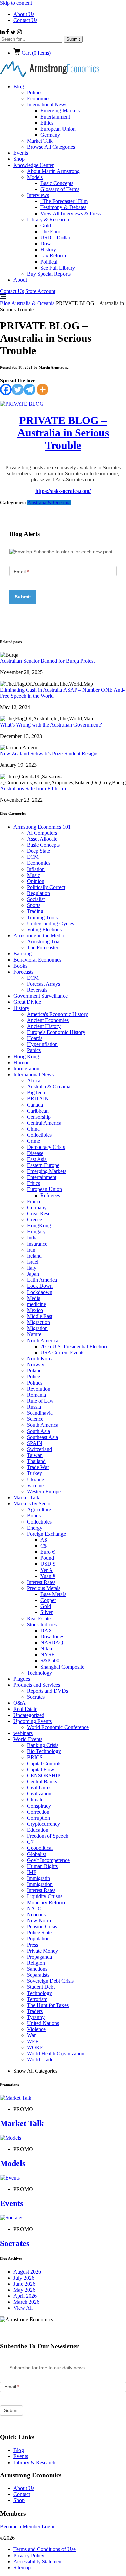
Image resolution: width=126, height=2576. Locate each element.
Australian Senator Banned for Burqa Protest (47, 661)
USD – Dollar (55, 238)
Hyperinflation (42, 1044)
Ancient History (44, 1026)
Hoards (35, 1038)
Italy (32, 1268)
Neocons (36, 1914)
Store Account (40, 291)
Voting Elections (44, 929)
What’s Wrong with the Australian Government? (51, 725)
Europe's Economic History (56, 1032)
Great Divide (27, 1002)
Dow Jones (52, 1636)
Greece (34, 1220)
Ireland (34, 1256)
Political (49, 262)
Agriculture (39, 1510)
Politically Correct (46, 887)
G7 (30, 1842)
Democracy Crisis (46, 1147)
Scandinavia (40, 1413)
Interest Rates (41, 1582)
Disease (35, 1153)
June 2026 (24, 2284)
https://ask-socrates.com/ (63, 491)
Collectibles (39, 1135)
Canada (35, 1105)
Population (38, 1939)
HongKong (39, 1226)
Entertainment (55, 117)
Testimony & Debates (63, 207)
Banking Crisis (43, 1745)
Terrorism (37, 1999)
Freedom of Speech (48, 1836)
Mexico (35, 1310)
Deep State (38, 851)
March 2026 (26, 2302)
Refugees (50, 1195)
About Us (24, 14)
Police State (39, 1933)
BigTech (36, 1093)
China (33, 1129)
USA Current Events (62, 1352)
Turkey (34, 1473)
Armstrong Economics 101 (42, 827)
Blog (19, 86)
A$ (44, 1540)
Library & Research (48, 219)
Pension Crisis (42, 1927)
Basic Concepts (57, 183)
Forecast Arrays (44, 984)
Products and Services (37, 1685)
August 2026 (27, 2272)
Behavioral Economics (37, 960)
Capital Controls (44, 1763)
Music (33, 875)
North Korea (40, 1359)
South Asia (38, 1431)
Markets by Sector (33, 1504)
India (32, 1238)
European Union (58, 129)
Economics (39, 99)
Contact (22, 2494)
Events (21, 153)
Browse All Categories (51, 147)
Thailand (36, 1461)
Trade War (38, 1467)
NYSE (48, 1655)
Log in (49, 2526)
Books (20, 966)
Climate (35, 1800)
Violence (36, 2029)
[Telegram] (29, 390)
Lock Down (40, 1286)
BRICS (35, 1757)
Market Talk (40, 141)
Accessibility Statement (38, 2561)
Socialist (36, 899)
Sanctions (37, 1969)
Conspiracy (39, 1806)
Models (35, 177)
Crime (33, 1141)
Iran (31, 1250)
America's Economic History (57, 1014)
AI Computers (42, 833)
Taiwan (35, 1455)
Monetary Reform (46, 1902)
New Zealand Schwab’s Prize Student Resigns (49, 754)
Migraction (38, 1322)
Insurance (37, 1244)
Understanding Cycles (50, 923)
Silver (47, 1612)
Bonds (34, 1516)
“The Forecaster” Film (64, 201)
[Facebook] (6, 390)
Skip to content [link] (16, 3)
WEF (33, 2041)
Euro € (48, 1552)
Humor (21, 1062)
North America (43, 1340)
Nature (34, 1334)
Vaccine (35, 1485)
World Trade (40, 2059)
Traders (35, 2011)
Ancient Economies (48, 1020)
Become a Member (20, 2526)
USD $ (48, 1564)
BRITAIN (38, 1099)
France (34, 1201)
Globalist (36, 1854)
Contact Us (25, 20)
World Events (28, 1739)
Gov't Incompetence (48, 1860)
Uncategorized (29, 1715)
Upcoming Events (33, 1721)
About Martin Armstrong (53, 171)
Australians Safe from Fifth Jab (33, 788)
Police (33, 1377)
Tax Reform (53, 256)
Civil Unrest (40, 1788)
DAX (46, 1630)
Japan (33, 1274)
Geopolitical (40, 1848)
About (20, 280)
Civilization (39, 1794)
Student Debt (41, 1987)
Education (38, 1830)
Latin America (42, 1280)
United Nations (43, 2023)
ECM (33, 857)
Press (32, 1945)
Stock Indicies (42, 1624)
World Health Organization (56, 2053)
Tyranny (36, 2017)
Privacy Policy (29, 2555)
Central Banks (42, 1782)
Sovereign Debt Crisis (50, 1981)
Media (34, 1298)
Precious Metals (44, 1588)
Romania (36, 1395)
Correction (38, 1812)
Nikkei (48, 1649)
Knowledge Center (34, 165)
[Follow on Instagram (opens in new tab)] (19, 32)
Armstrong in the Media (39, 935)
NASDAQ (52, 1643)
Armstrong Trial (44, 942)
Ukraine (35, 1479)
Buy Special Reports (49, 274)
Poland (34, 1371)
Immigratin (38, 1878)
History (48, 250)
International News (47, 105)
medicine (36, 1304)
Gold (46, 225)
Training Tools (42, 917)
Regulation (38, 893)
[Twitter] (18, 390)
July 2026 (24, 2278)
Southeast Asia (43, 1437)
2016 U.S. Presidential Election (74, 1346)
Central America (44, 1123)
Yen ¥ (47, 1570)
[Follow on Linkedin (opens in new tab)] (3, 32)
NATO (34, 1908)
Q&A (19, 1703)
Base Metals (53, 1594)
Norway (36, 1365)
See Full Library (58, 268)
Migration (37, 1328)
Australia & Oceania (33, 303)
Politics (35, 92)
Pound (47, 1558)
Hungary (36, 1232)
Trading (35, 911)
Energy (35, 1528)
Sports (34, 905)
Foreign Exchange (46, 1534)
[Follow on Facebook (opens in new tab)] (8, 32)
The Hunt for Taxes (48, 2005)
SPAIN (35, 1443)
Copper (48, 1600)
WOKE (35, 2047)
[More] (43, 390)
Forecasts (23, 972)
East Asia (37, 1159)
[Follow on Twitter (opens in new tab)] (14, 32)
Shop (19, 159)
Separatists (38, 1975)
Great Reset (39, 1213)
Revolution (39, 1389)
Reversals (37, 990)
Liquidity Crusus (45, 1896)
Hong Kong (26, 1056)
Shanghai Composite (62, 1667)
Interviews (38, 195)
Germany (50, 135)
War (31, 2035)
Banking (23, 954)
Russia (34, 1407)
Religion (36, 1963)
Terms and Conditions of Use (45, 2549)
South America (43, 1425)
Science (35, 1419)
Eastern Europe (43, 1165)
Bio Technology (44, 1751)
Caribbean (38, 1111)
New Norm (39, 1921)
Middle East (40, 1316)
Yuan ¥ (48, 1576)
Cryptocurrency (44, 1824)
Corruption (38, 1818)
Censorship (39, 1117)
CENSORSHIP (44, 1775)
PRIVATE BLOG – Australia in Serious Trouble (63, 433)
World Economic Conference (58, 1727)
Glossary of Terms (60, 189)
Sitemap (22, 2567)
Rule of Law (40, 1401)
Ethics (47, 123)
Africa (34, 1081)
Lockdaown (40, 1292)
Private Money (43, 1951)
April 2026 (25, 2296)
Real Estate (39, 1618)
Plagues (22, 1679)
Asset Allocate (42, 839)
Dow (46, 244)
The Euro (50, 231)
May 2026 (24, 2290)
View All (23, 2308)
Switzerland (39, 1449)
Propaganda (39, 1957)
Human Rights (42, 1866)
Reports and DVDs (47, 1691)
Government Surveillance (40, 996)
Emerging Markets (60, 111)
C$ (44, 1546)
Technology (39, 1673)
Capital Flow (41, 1769)
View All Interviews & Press (71, 213)
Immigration (26, 1068)
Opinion (36, 881)
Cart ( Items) (35, 53)
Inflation (36, 869)
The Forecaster (43, 948)
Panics (34, 1050)
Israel (33, 1262)
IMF (32, 1872)
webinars (23, 1733)
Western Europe (44, 1491)
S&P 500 (50, 1661)
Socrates (36, 1697)
